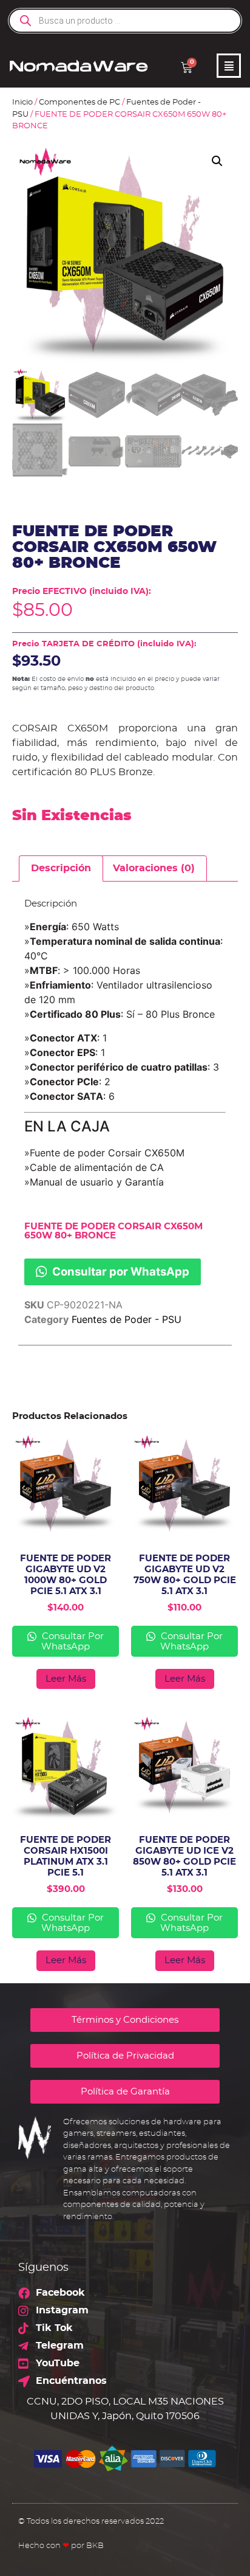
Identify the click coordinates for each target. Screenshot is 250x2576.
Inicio (22, 102)
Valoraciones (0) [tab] (154, 868)
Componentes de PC (79, 102)
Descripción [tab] (61, 868)
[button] (217, 161)
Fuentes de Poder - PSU (127, 1319)
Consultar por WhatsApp (120, 1271)
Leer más (66, 1679)
